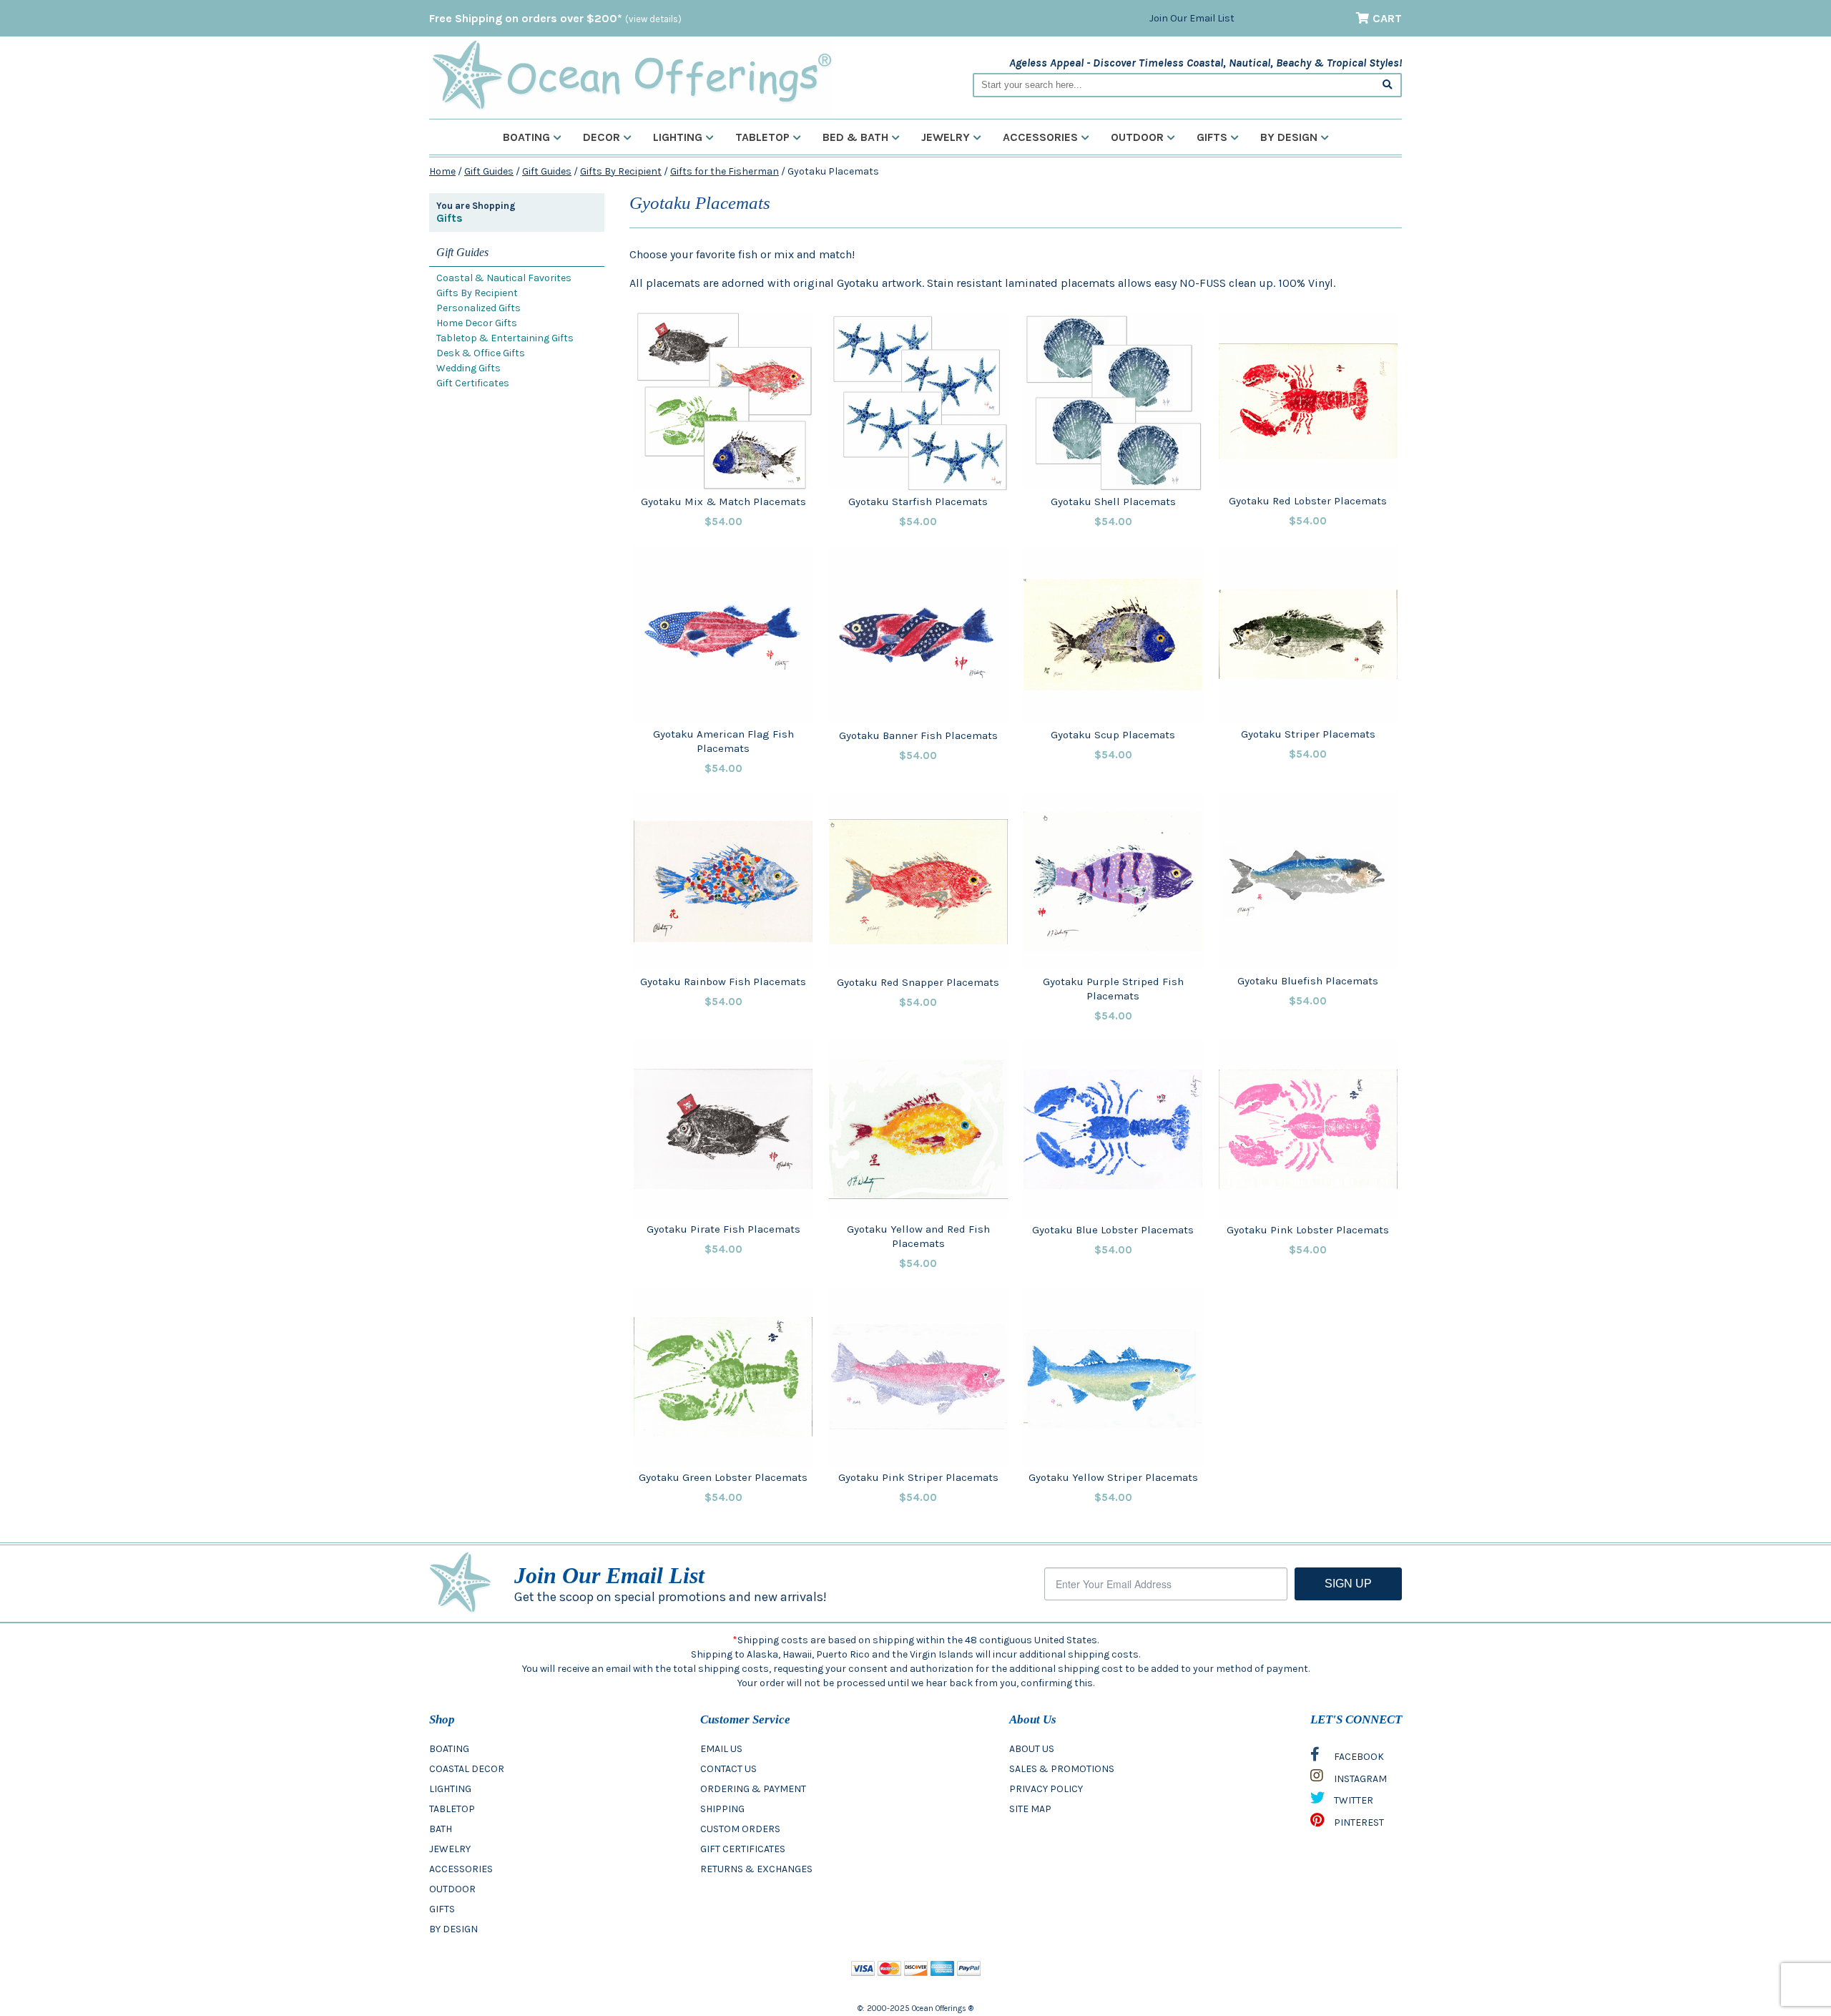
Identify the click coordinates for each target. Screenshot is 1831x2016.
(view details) (653, 19)
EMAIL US (721, 1749)
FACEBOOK (1358, 1757)
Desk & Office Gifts (481, 353)
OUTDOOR (452, 1889)
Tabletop (762, 137)
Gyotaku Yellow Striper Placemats (1113, 1477)
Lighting (678, 137)
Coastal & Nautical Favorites (504, 278)
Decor (602, 137)
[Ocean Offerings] (631, 75)
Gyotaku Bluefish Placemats (1308, 981)
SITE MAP (1030, 1809)
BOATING (449, 1749)
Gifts (1212, 137)
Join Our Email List (1192, 18)
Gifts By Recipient (621, 171)
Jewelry (946, 137)
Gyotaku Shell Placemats (1113, 501)
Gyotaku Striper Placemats (1308, 734)
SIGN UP (1348, 1584)
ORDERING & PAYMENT (753, 1789)
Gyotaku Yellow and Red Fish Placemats (918, 1236)
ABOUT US (1032, 1749)
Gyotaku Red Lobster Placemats (1308, 501)
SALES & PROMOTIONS (1062, 1769)
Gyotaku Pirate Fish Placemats (723, 1229)
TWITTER (1353, 1800)
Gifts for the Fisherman (725, 171)
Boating (526, 137)
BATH (441, 1829)
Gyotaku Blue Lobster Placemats (1113, 1230)
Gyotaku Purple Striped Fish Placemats (1113, 989)
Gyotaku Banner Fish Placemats (918, 735)
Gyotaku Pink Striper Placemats (918, 1477)
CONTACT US (728, 1769)
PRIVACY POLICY (1046, 1789)
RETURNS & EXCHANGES (756, 1869)
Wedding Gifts (468, 368)
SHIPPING (722, 1809)
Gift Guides (489, 171)
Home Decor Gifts (477, 323)
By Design (1289, 137)
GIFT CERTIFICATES (743, 1849)
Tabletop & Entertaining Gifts (505, 338)
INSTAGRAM (1359, 1779)
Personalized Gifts (478, 308)
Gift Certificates (473, 383)
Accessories (1040, 137)
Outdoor (1137, 137)
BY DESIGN (453, 1929)
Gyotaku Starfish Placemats (918, 501)
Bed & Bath (855, 137)
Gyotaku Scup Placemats (1113, 735)
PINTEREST (1358, 1822)
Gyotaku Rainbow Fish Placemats (723, 982)
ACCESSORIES (461, 1869)
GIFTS (442, 1909)
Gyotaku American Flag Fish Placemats (723, 741)
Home (442, 171)
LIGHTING (450, 1789)
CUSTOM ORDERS (740, 1829)
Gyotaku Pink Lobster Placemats (1308, 1230)
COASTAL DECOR (467, 1769)
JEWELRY (450, 1849)
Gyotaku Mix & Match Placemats (723, 501)
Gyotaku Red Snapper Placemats (918, 982)
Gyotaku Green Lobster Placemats (723, 1477)
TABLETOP (452, 1809)
